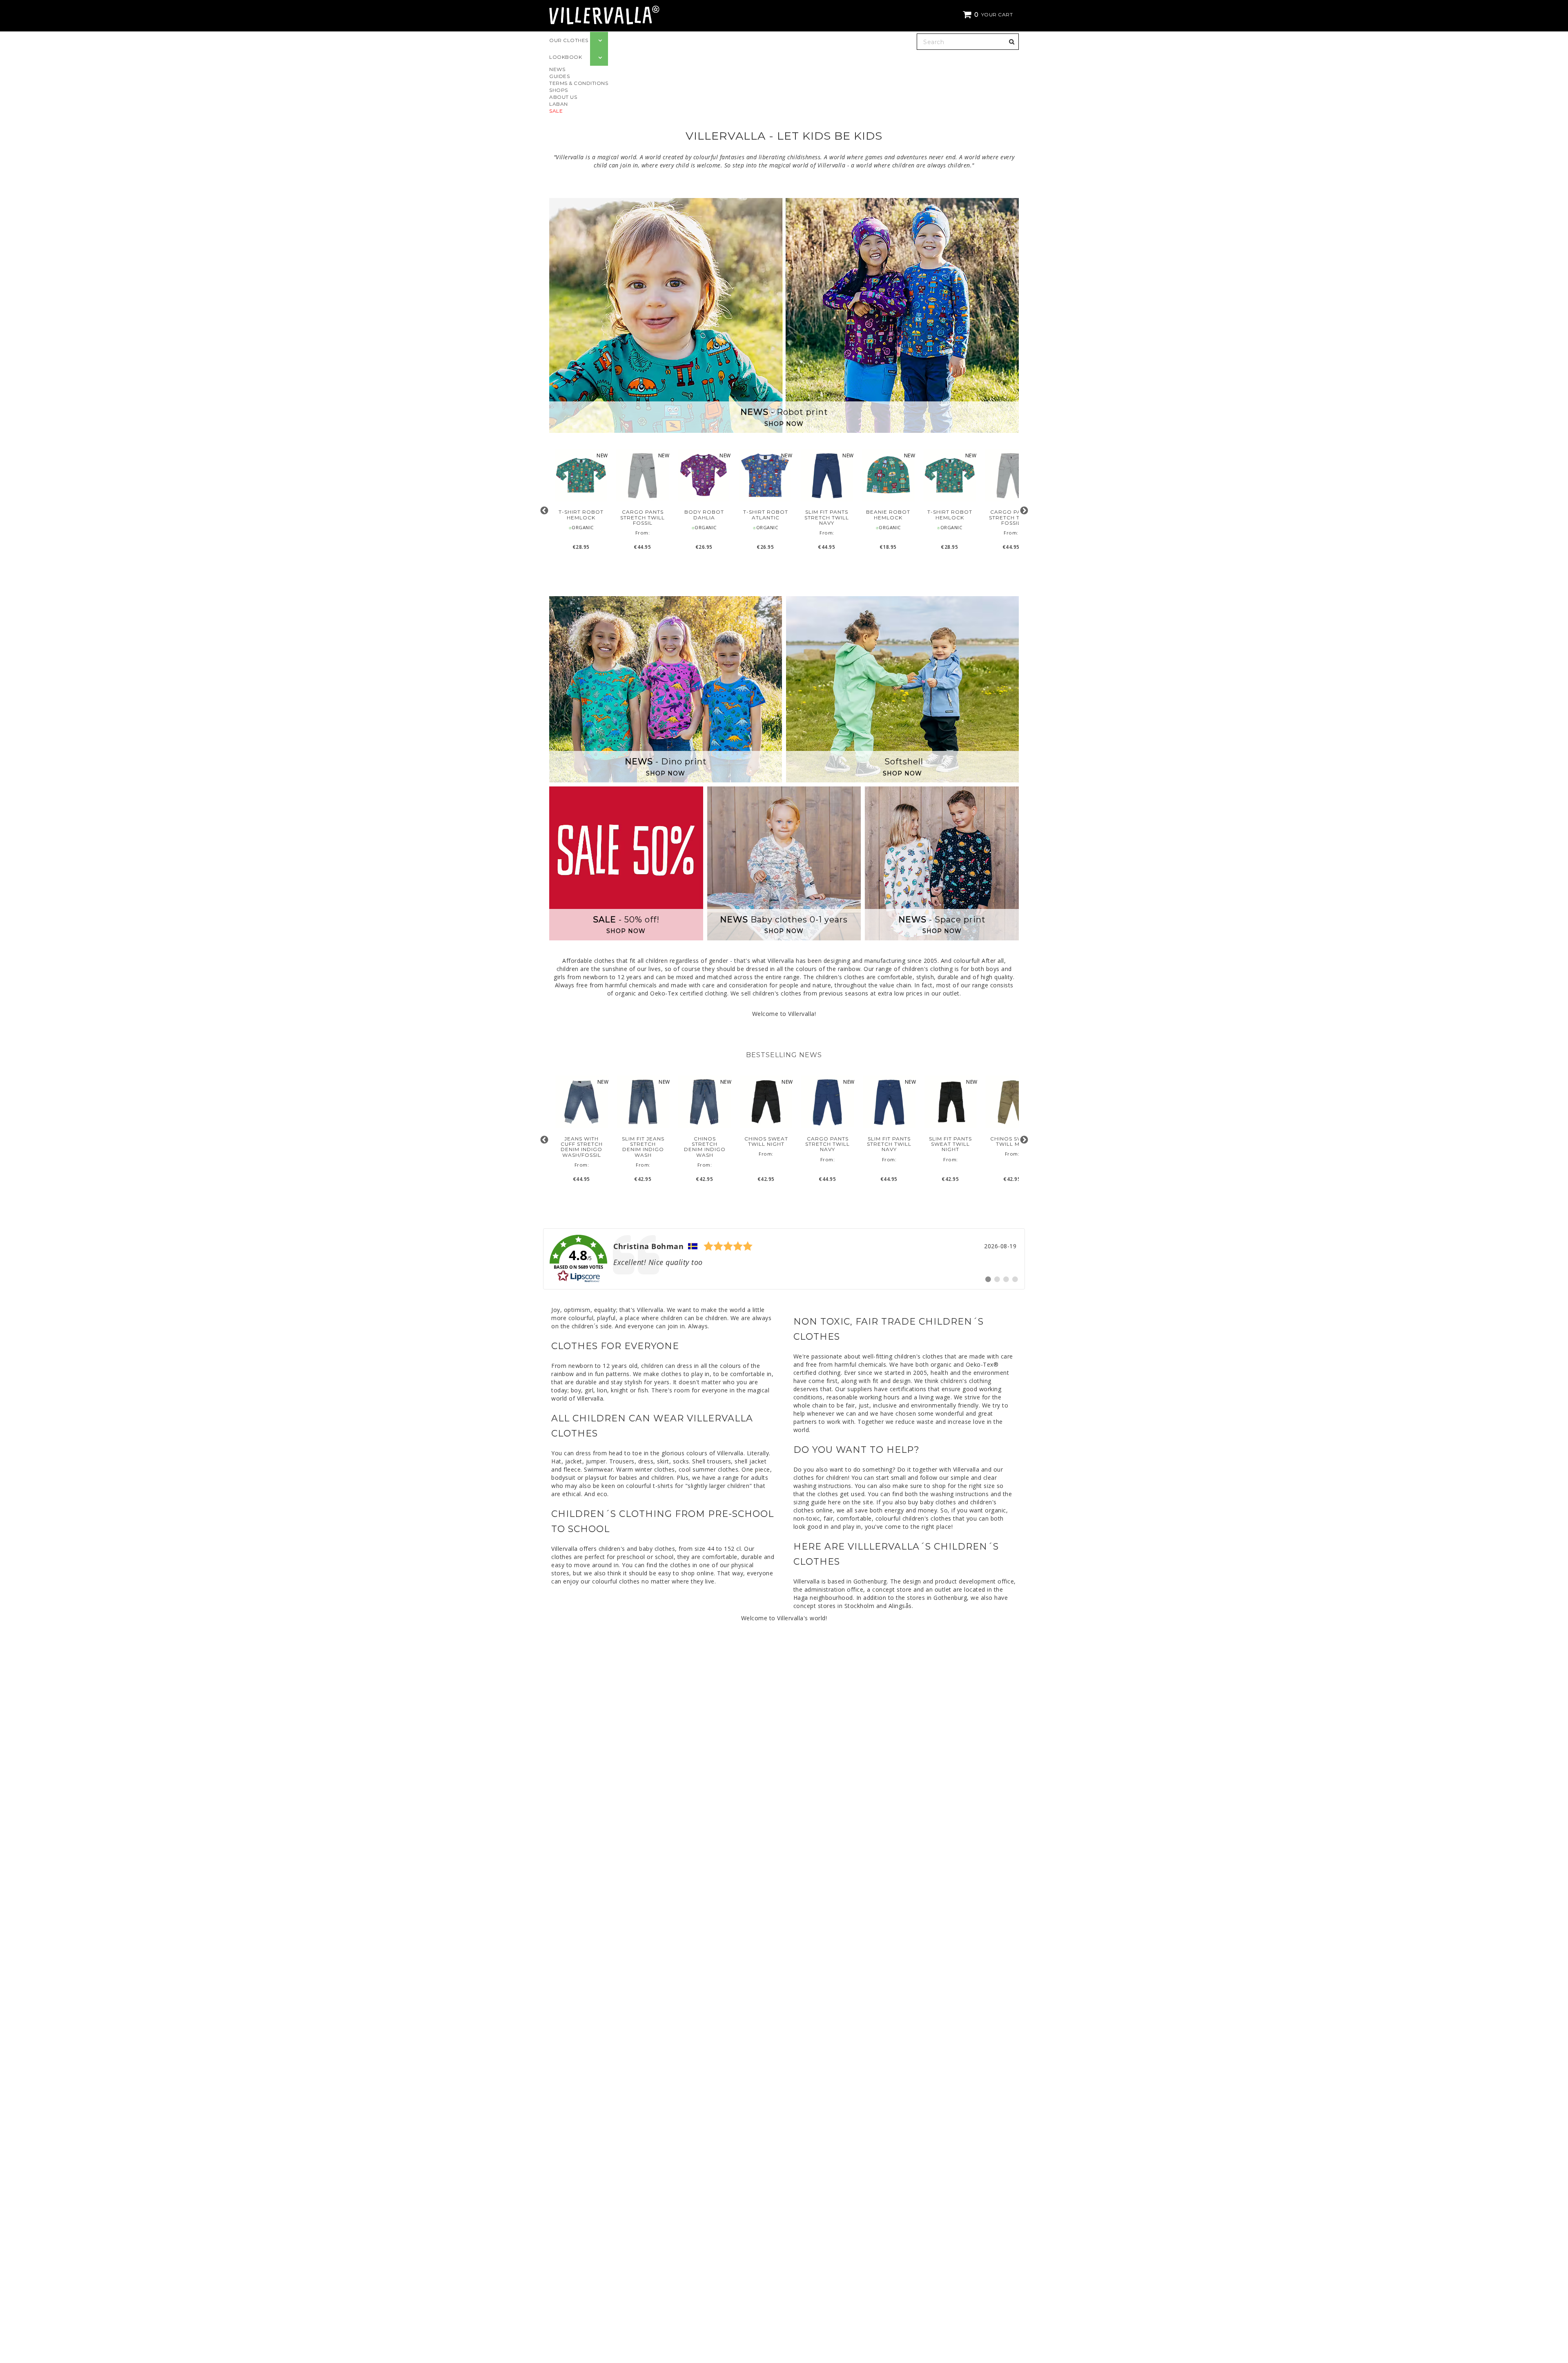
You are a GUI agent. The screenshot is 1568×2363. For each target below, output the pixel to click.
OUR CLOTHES (569, 40)
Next (1024, 511)
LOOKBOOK (566, 57)
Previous (544, 511)
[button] (989, 14)
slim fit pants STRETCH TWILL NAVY (827, 517)
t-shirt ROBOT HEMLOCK (581, 514)
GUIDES (559, 76)
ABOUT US (563, 97)
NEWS (557, 69)
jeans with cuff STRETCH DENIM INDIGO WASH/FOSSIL (582, 1147)
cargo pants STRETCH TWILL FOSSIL (643, 517)
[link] (784, 1259)
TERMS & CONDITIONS (579, 83)
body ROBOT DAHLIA (704, 514)
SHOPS (559, 90)
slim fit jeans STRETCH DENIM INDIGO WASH (643, 1147)
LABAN (559, 104)
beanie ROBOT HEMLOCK (888, 514)
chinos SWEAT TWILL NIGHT (766, 1141)
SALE (556, 111)
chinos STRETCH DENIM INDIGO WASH (705, 1147)
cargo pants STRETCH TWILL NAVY (827, 1144)
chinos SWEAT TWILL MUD (1012, 1141)
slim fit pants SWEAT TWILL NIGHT (950, 1144)
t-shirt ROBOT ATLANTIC (765, 514)
